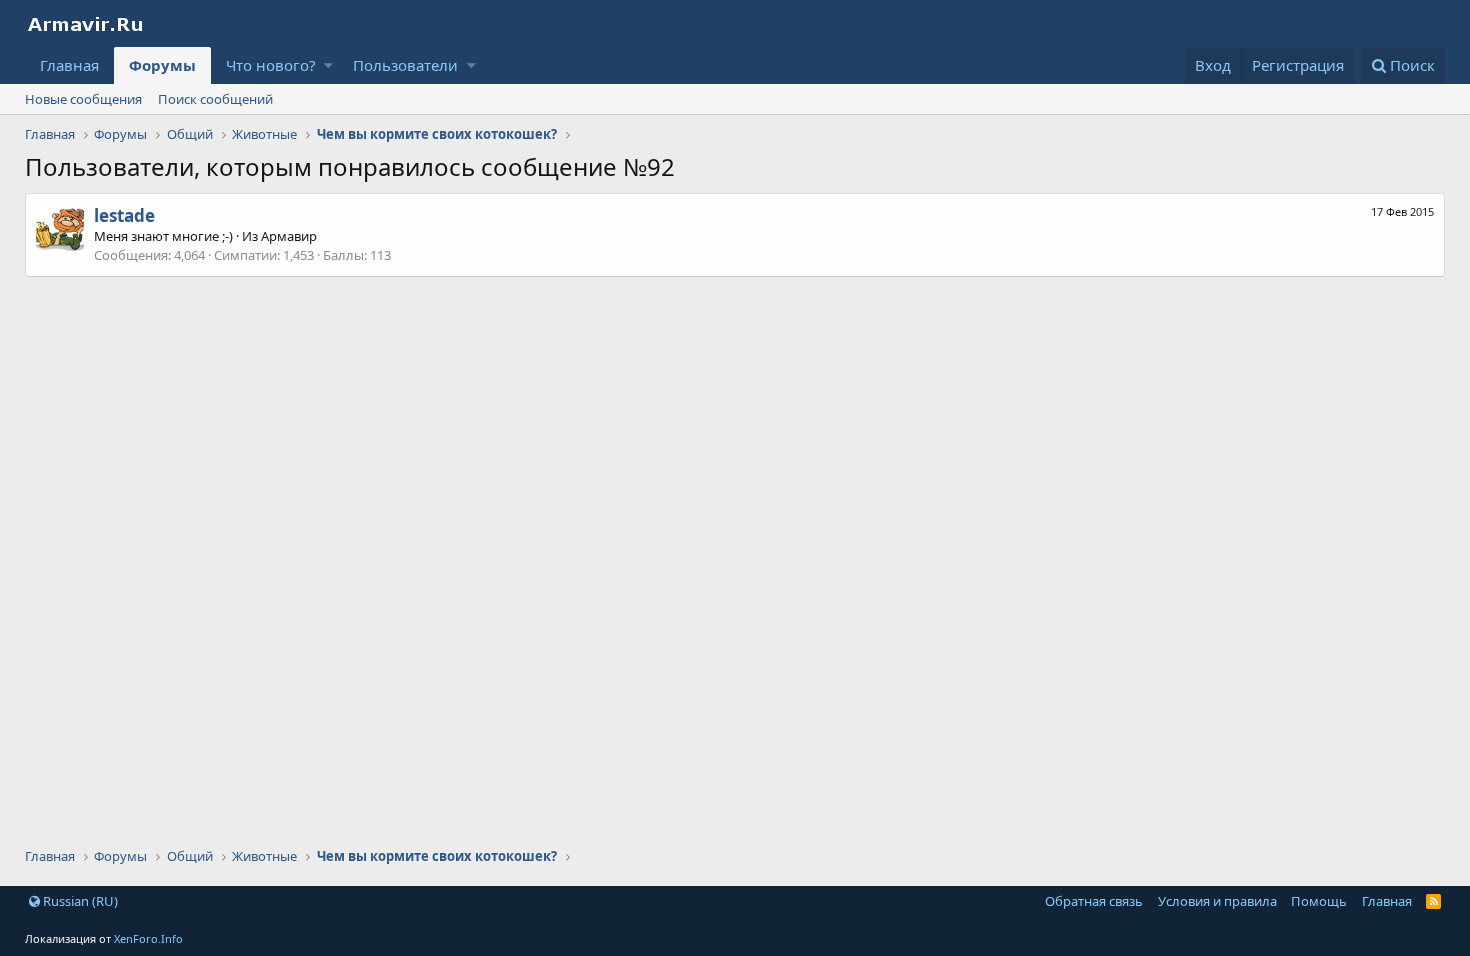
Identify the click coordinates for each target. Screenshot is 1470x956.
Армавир (289, 236)
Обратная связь (1094, 901)
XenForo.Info (148, 938)
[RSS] (1433, 901)
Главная (69, 65)
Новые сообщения (83, 99)
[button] (328, 65)
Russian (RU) (79, 901)
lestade (124, 215)
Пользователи (405, 65)
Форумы (162, 65)
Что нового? (271, 65)
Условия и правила (1217, 901)
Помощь (1319, 901)
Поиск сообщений (215, 99)
